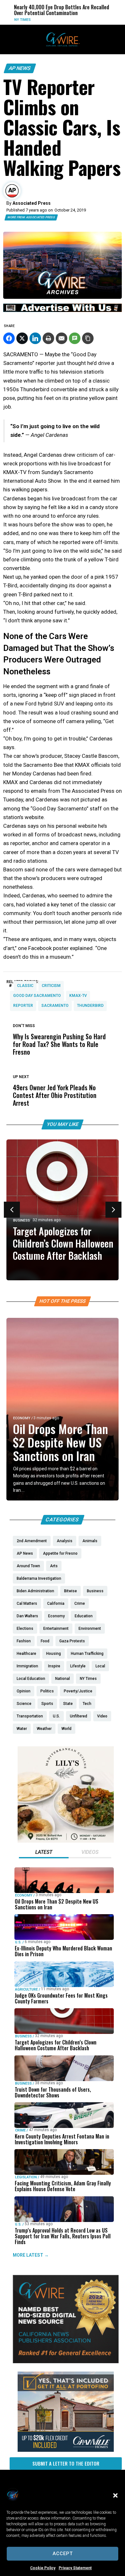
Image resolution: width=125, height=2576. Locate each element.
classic (25, 986)
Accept (63, 2554)
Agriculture (26, 1989)
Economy (22, 1418)
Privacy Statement (75, 2568)
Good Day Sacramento (37, 996)
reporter (23, 1006)
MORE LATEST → (31, 2255)
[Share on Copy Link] (88, 338)
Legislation (26, 2177)
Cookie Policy (43, 2568)
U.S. (18, 1942)
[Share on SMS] (75, 338)
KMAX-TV (78, 996)
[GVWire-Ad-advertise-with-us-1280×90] (63, 310)
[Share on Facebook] (9, 338)
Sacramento (55, 1006)
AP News (20, 68)
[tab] (44, 1853)
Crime (20, 2130)
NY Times (15, 20)
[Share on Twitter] (22, 338)
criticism (51, 986)
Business (21, 1220)
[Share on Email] (62, 338)
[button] (115, 2495)
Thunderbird (90, 1006)
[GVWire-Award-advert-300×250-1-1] (66, 2362)
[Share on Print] (48, 338)
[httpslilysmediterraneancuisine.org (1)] (66, 1841)
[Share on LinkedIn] (35, 338)
